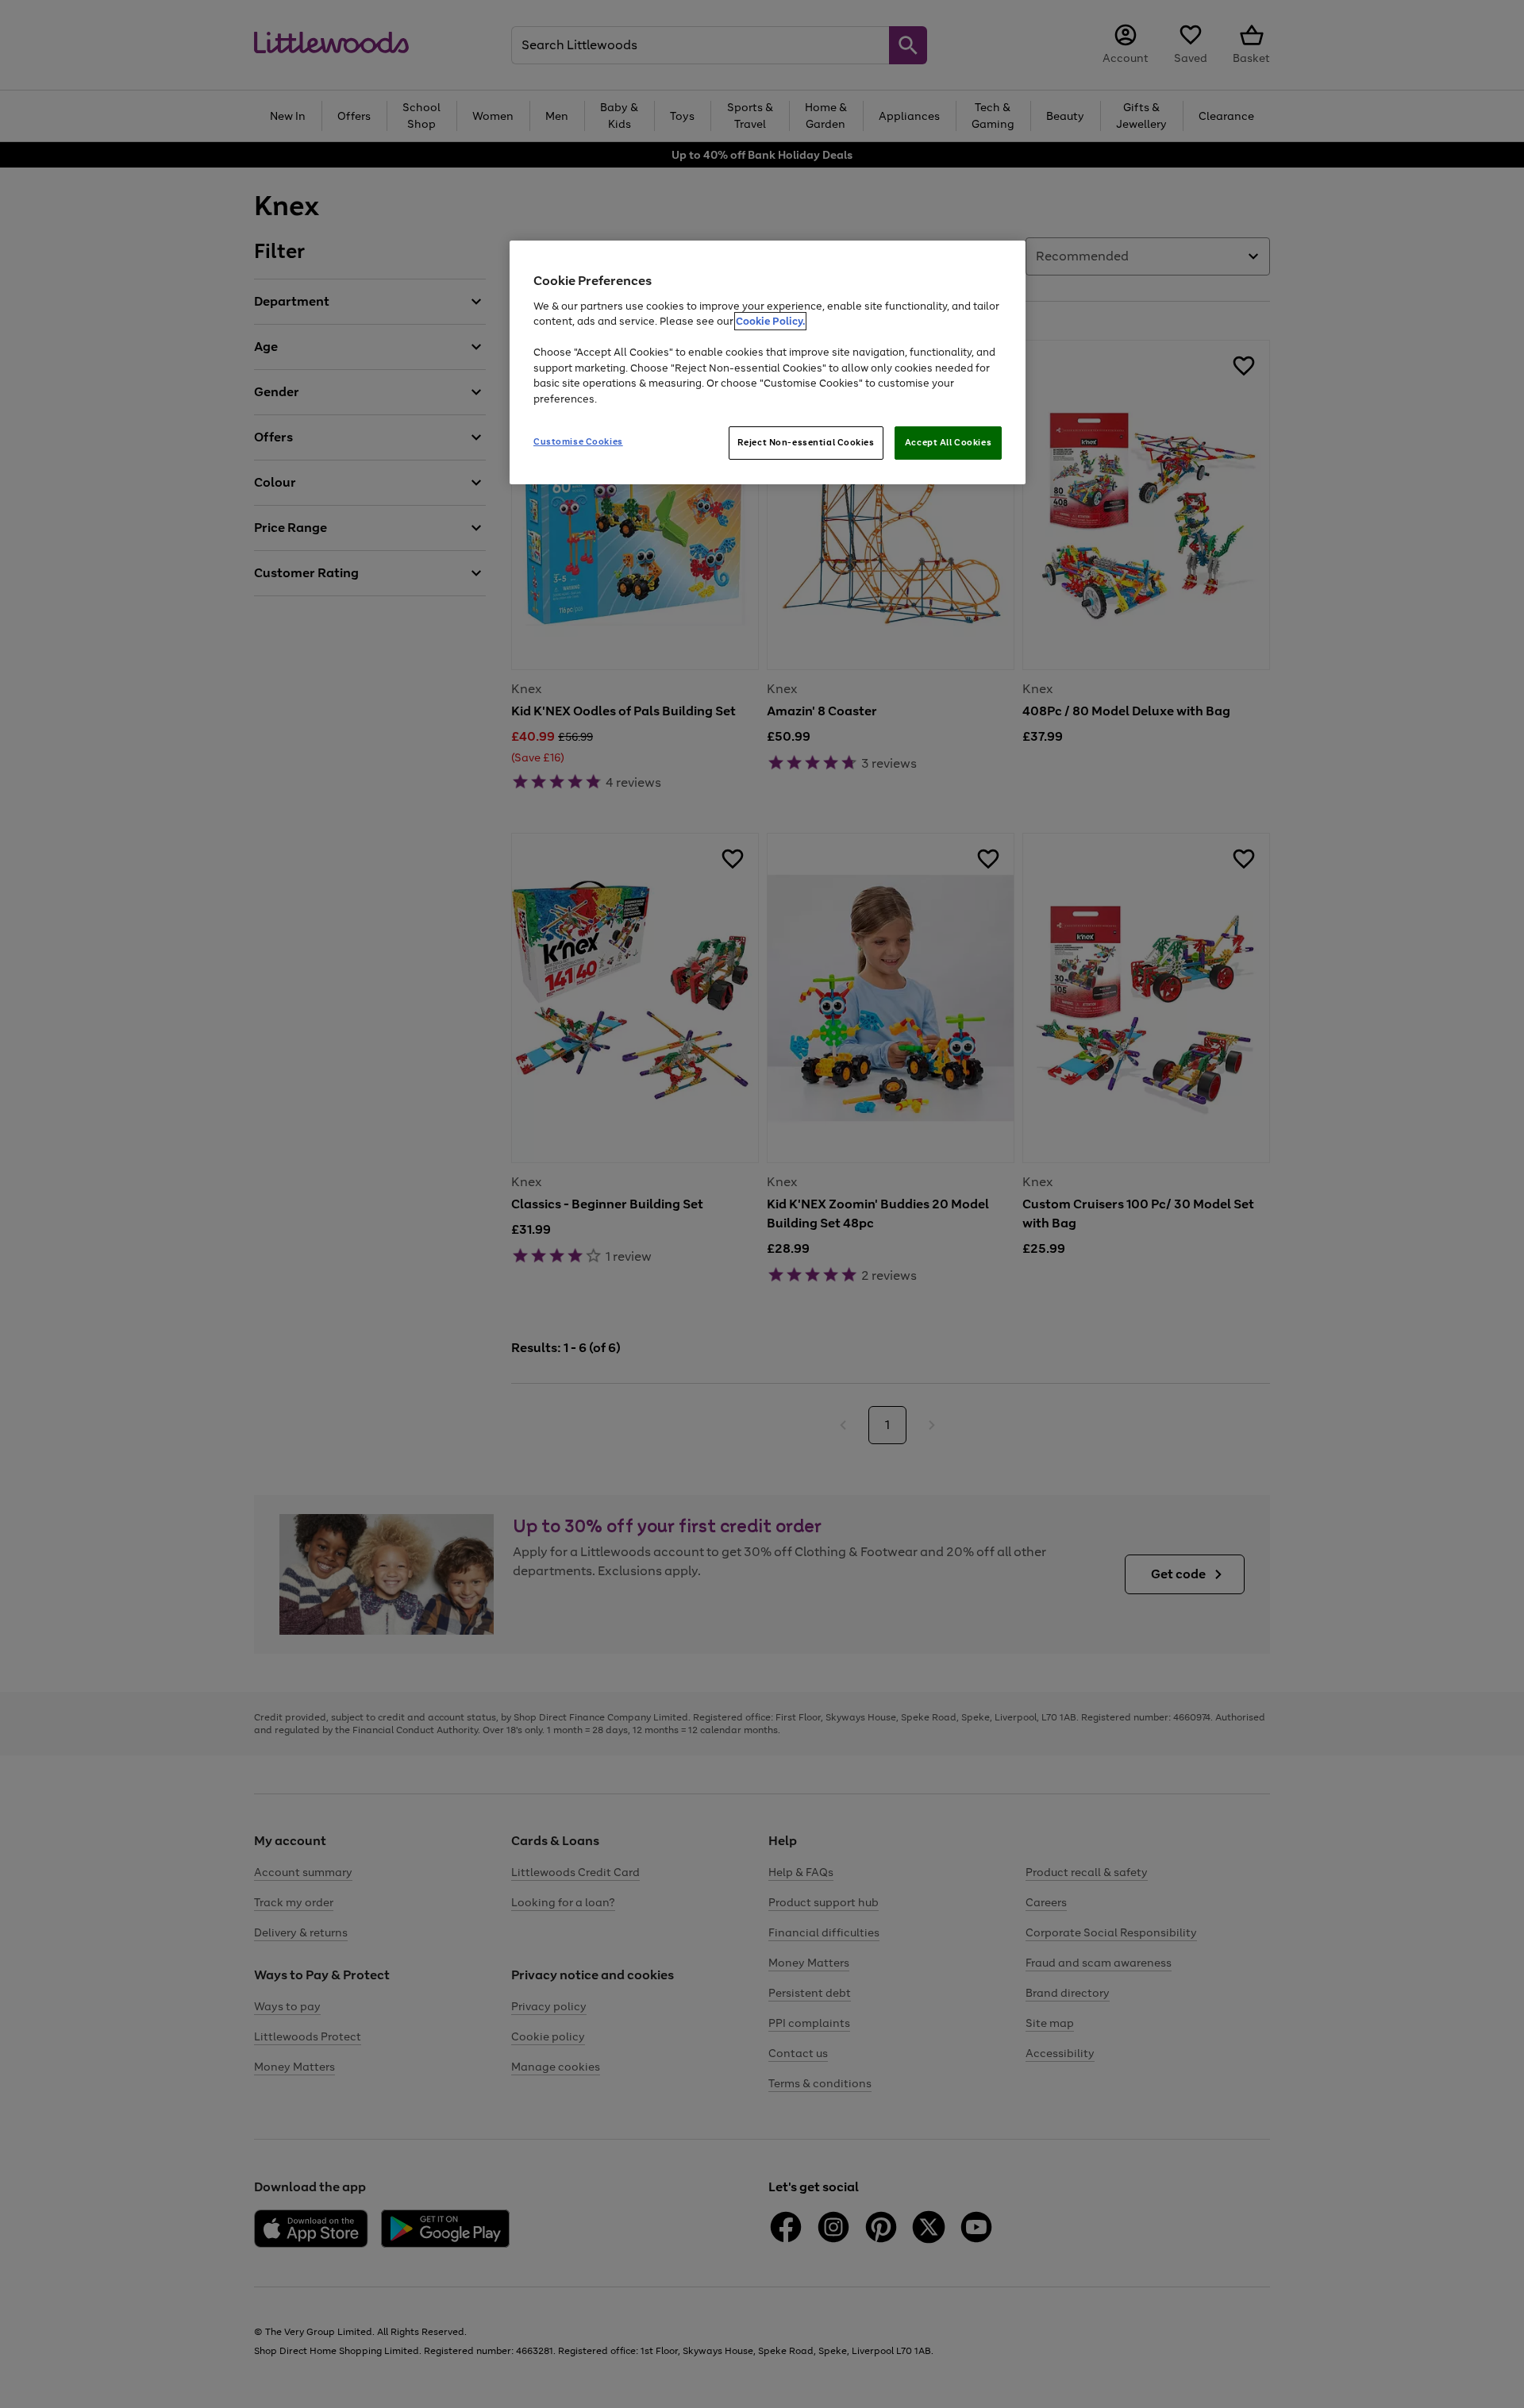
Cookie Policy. (770, 321)
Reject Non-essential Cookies (806, 442)
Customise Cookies (578, 441)
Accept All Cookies (948, 442)
